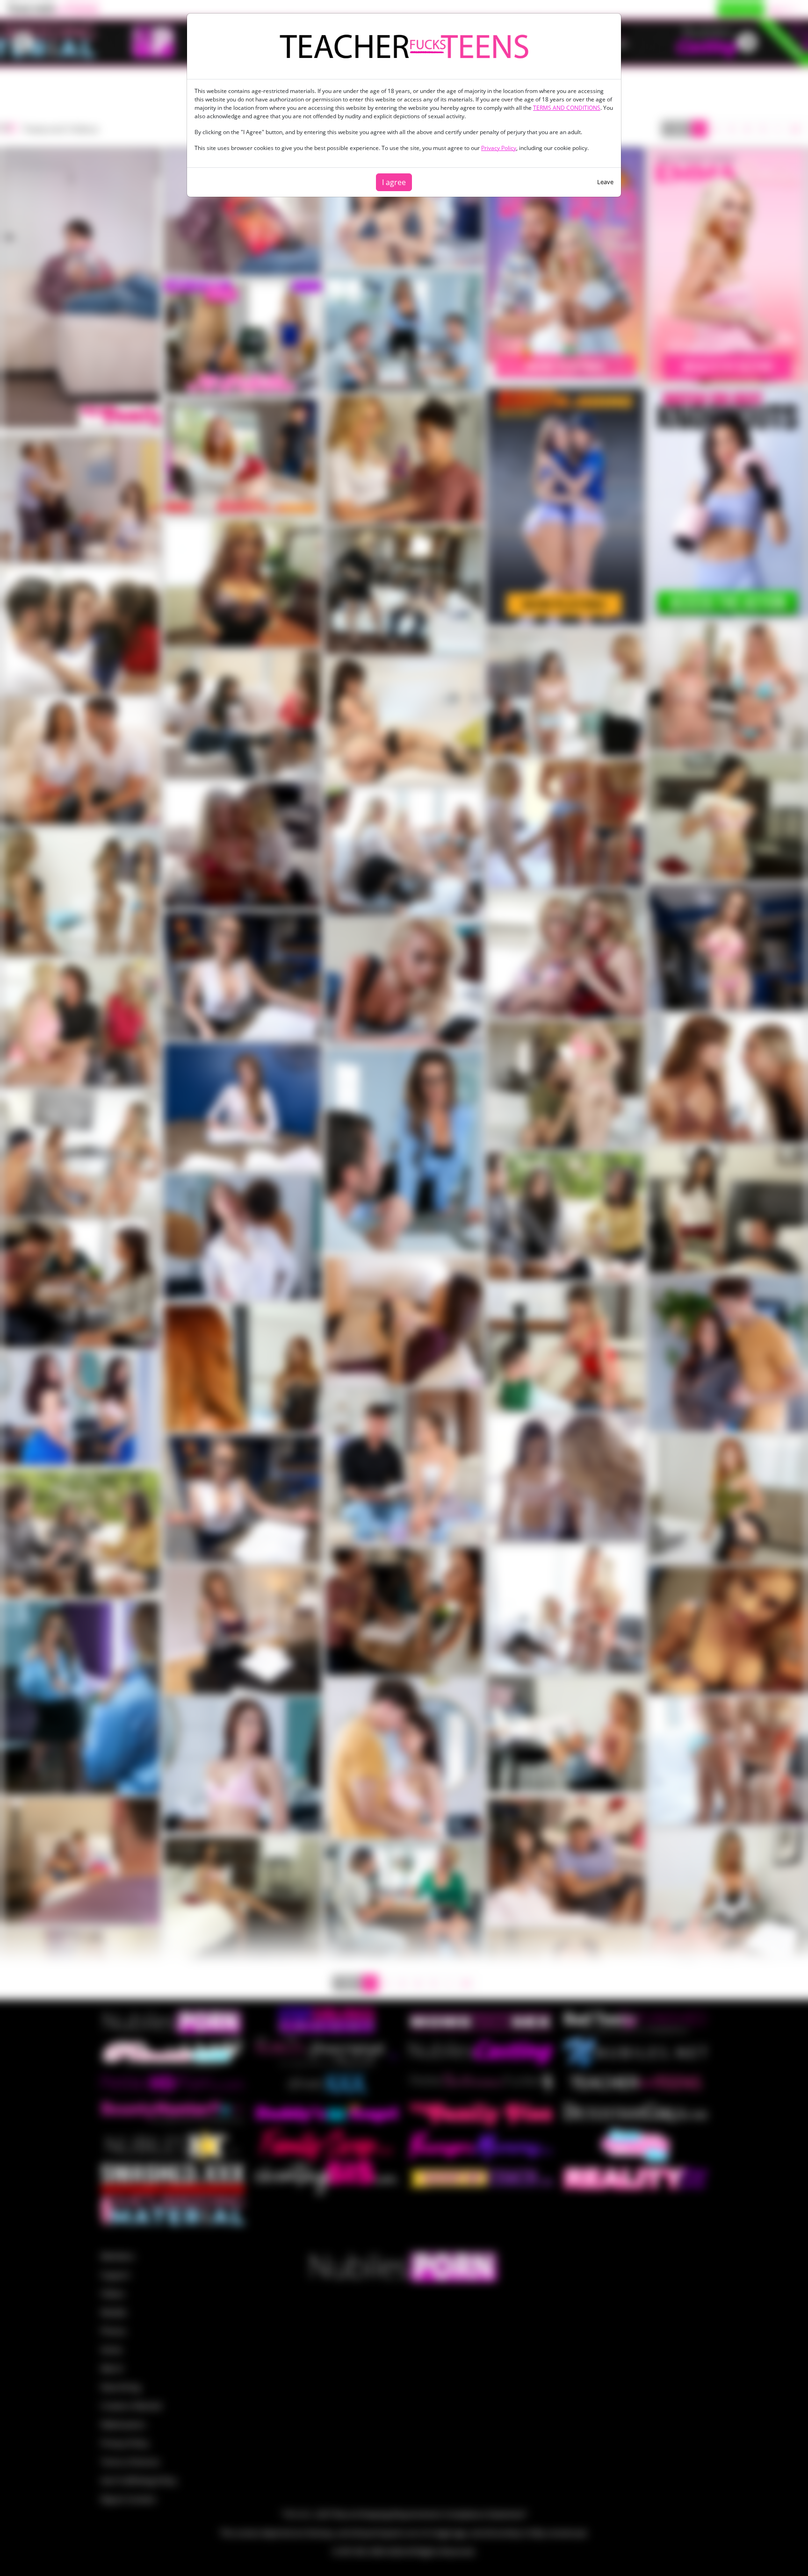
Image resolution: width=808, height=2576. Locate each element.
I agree (394, 182)
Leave (605, 182)
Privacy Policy (499, 148)
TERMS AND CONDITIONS (567, 108)
